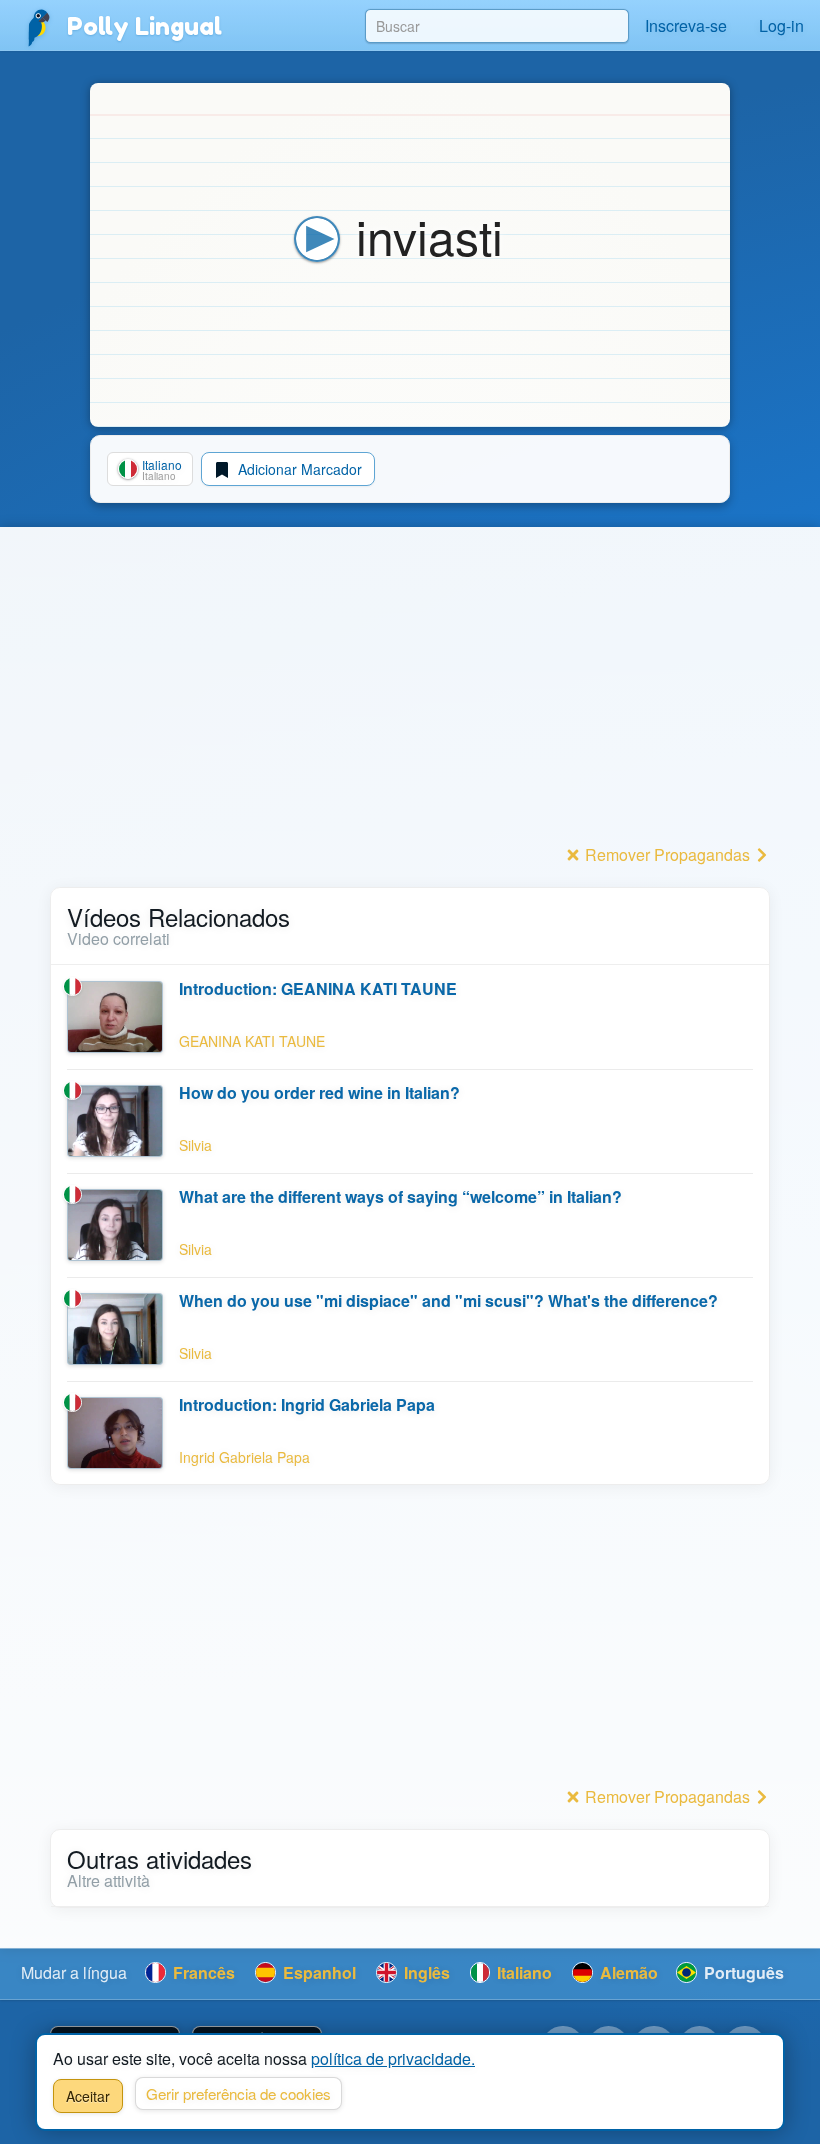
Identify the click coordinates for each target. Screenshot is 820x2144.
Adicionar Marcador (298, 469)
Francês (202, 1972)
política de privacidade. (393, 2058)
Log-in (781, 25)
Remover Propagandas (667, 854)
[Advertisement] (410, 699)
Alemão (627, 1972)
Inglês (425, 1972)
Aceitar (88, 2096)
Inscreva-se (686, 25)
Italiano (522, 1972)
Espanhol (317, 1972)
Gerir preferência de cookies (238, 2093)
